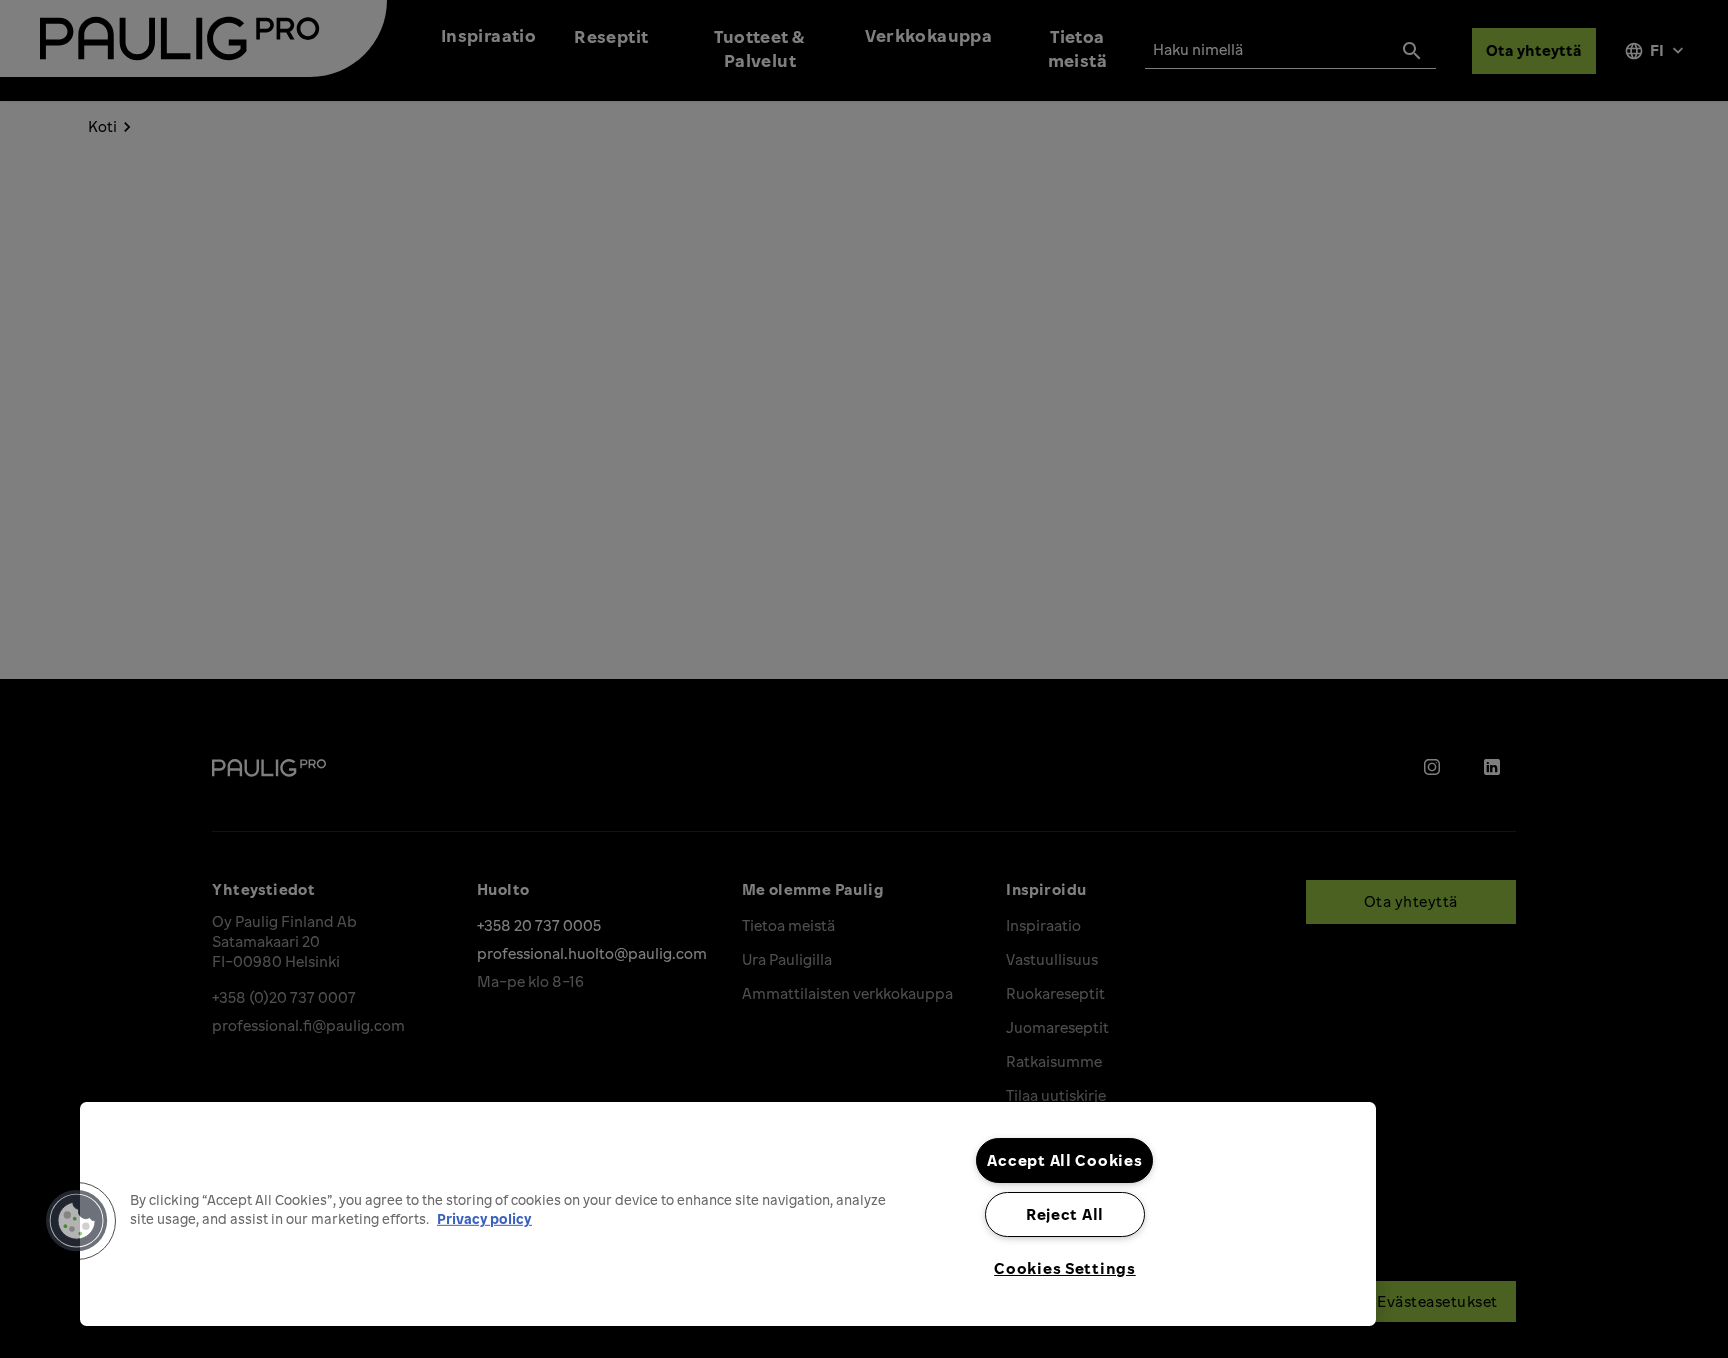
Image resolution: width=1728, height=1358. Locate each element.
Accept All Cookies (1064, 1160)
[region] (728, 1214)
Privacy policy (484, 1218)
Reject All (1065, 1214)
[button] (77, 1221)
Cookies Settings (1065, 1268)
